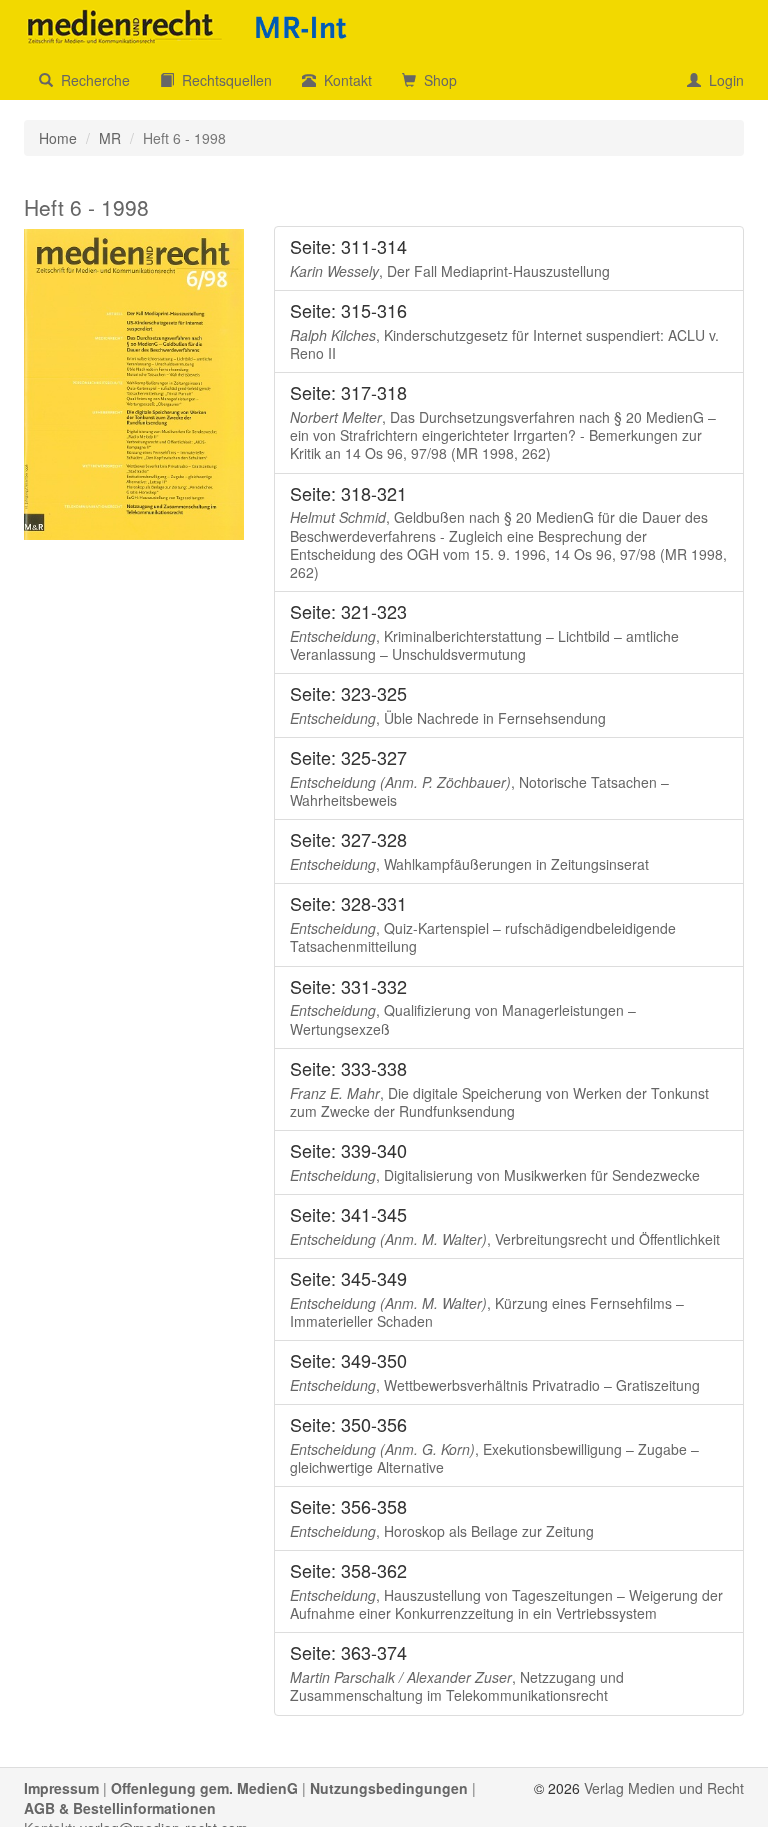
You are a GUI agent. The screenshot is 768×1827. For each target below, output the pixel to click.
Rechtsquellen (223, 80)
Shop (436, 80)
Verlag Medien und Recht (664, 1788)
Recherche (91, 80)
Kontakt (344, 80)
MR (110, 138)
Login (722, 80)
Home (58, 138)
